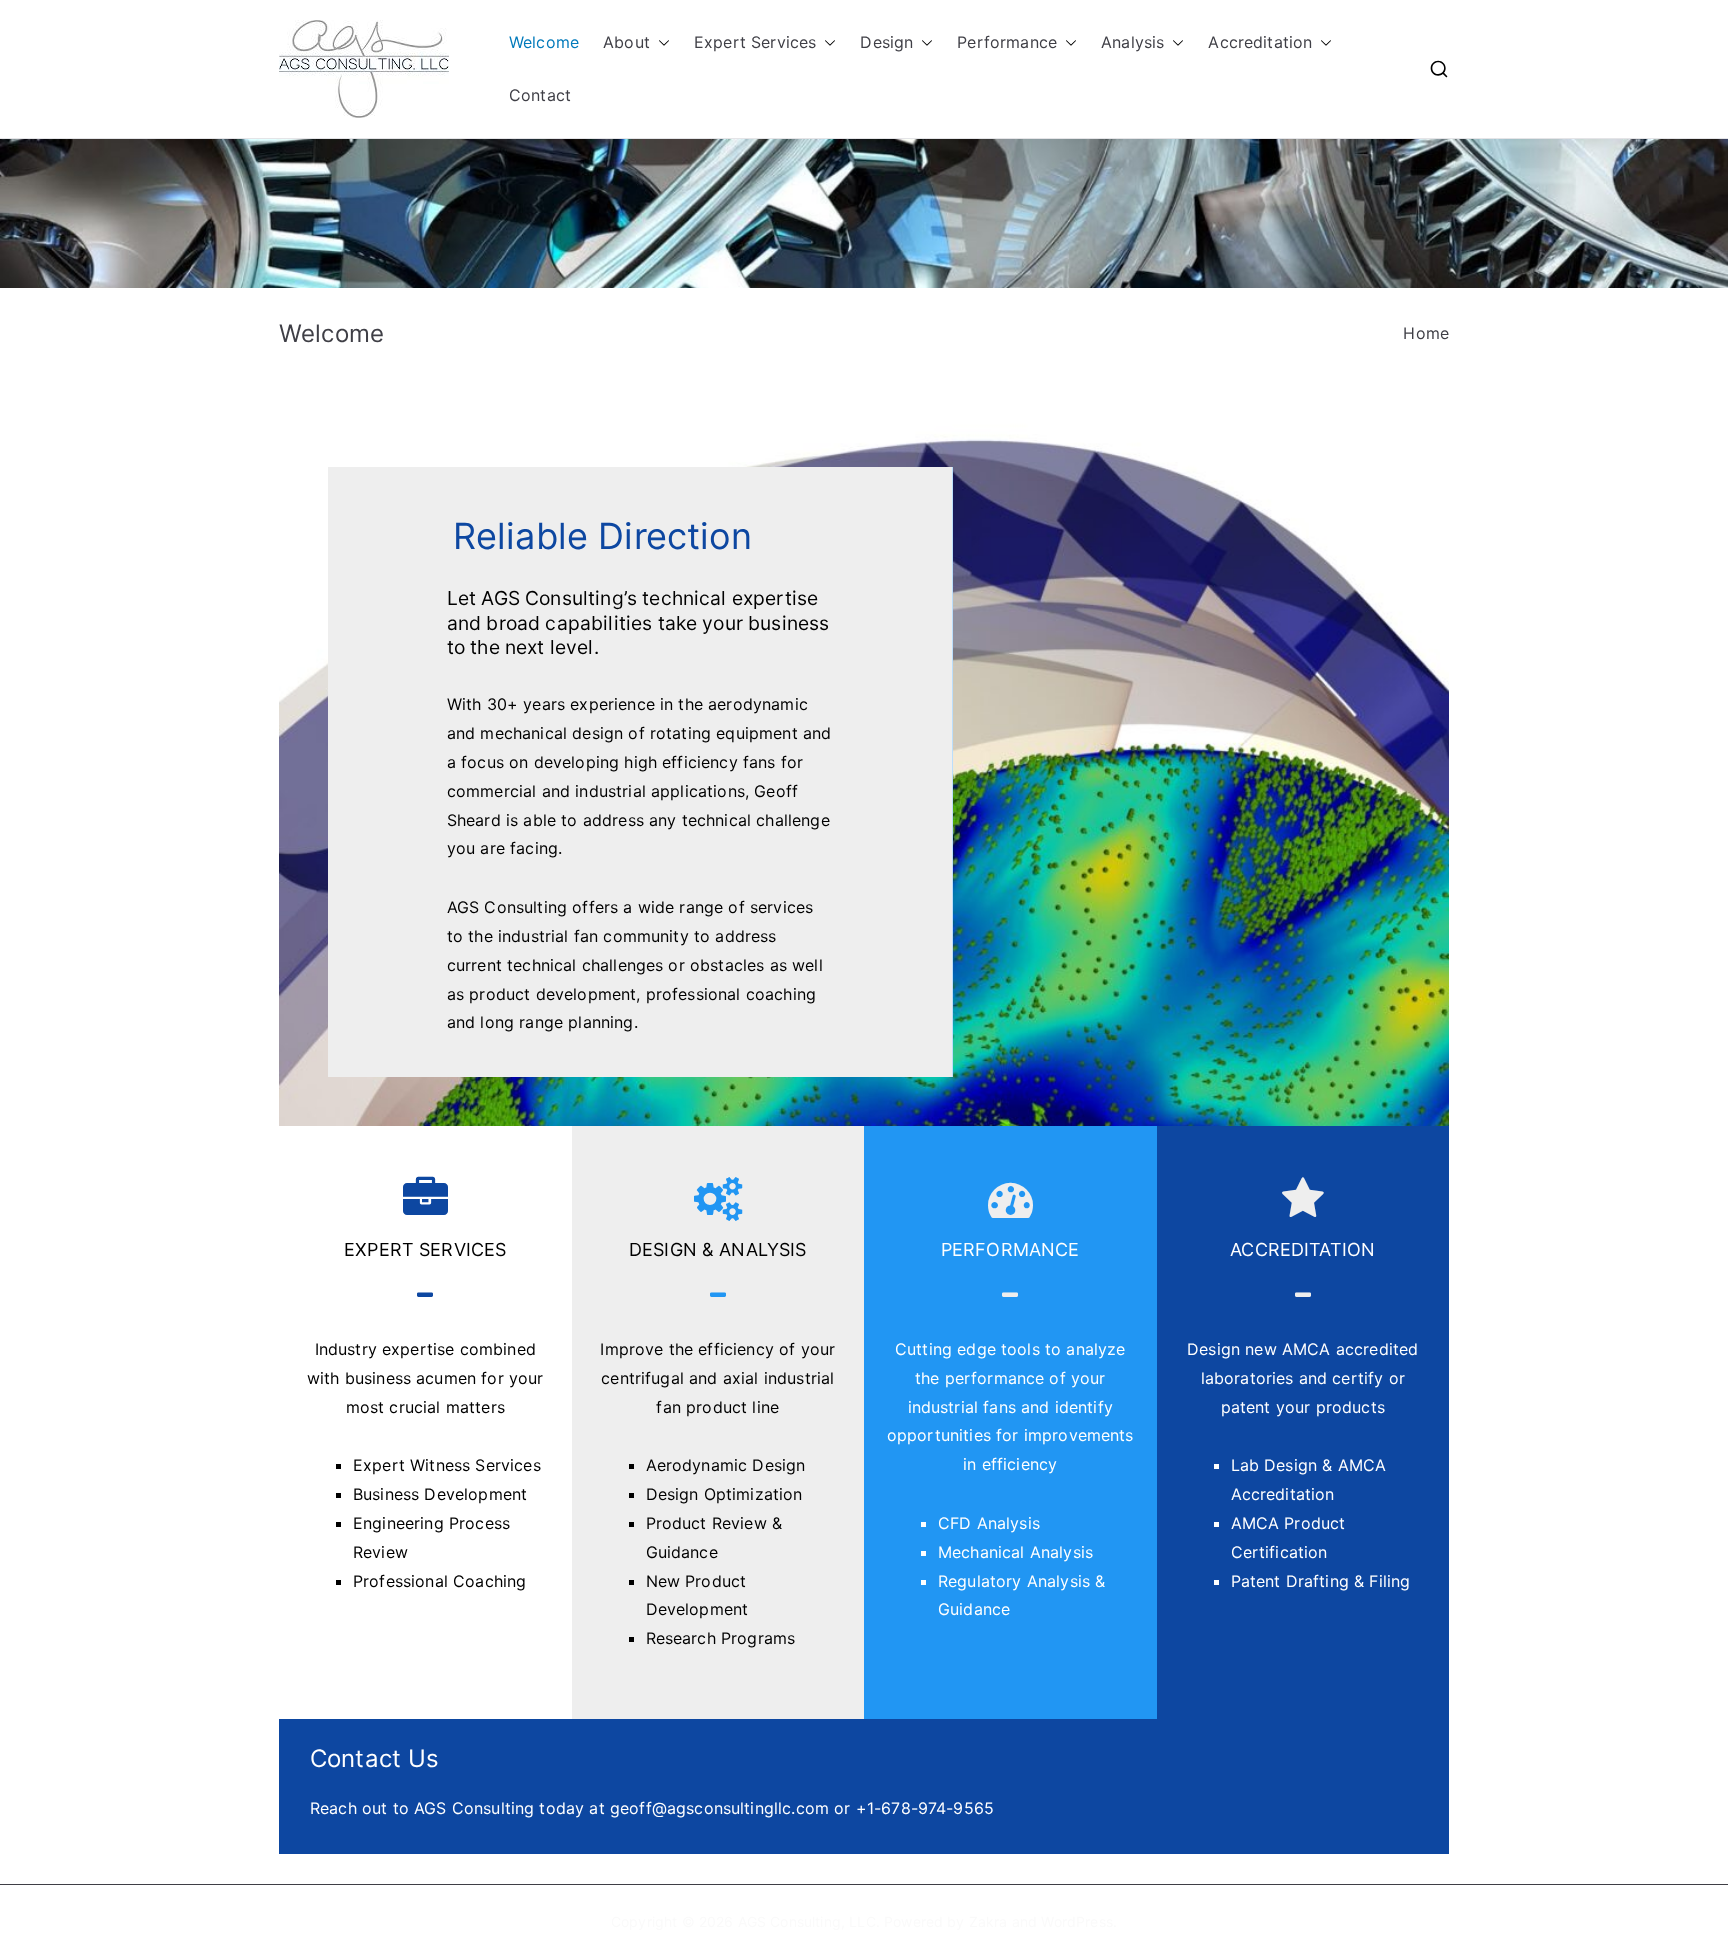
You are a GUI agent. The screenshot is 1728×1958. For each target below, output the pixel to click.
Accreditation (1260, 42)
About (626, 42)
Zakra (988, 1921)
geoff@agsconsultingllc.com (719, 1808)
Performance (1007, 42)
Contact (540, 95)
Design (886, 42)
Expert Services (755, 42)
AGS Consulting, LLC (807, 1921)
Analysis (1132, 42)
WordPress (1076, 1921)
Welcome (544, 42)
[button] (660, 42)
